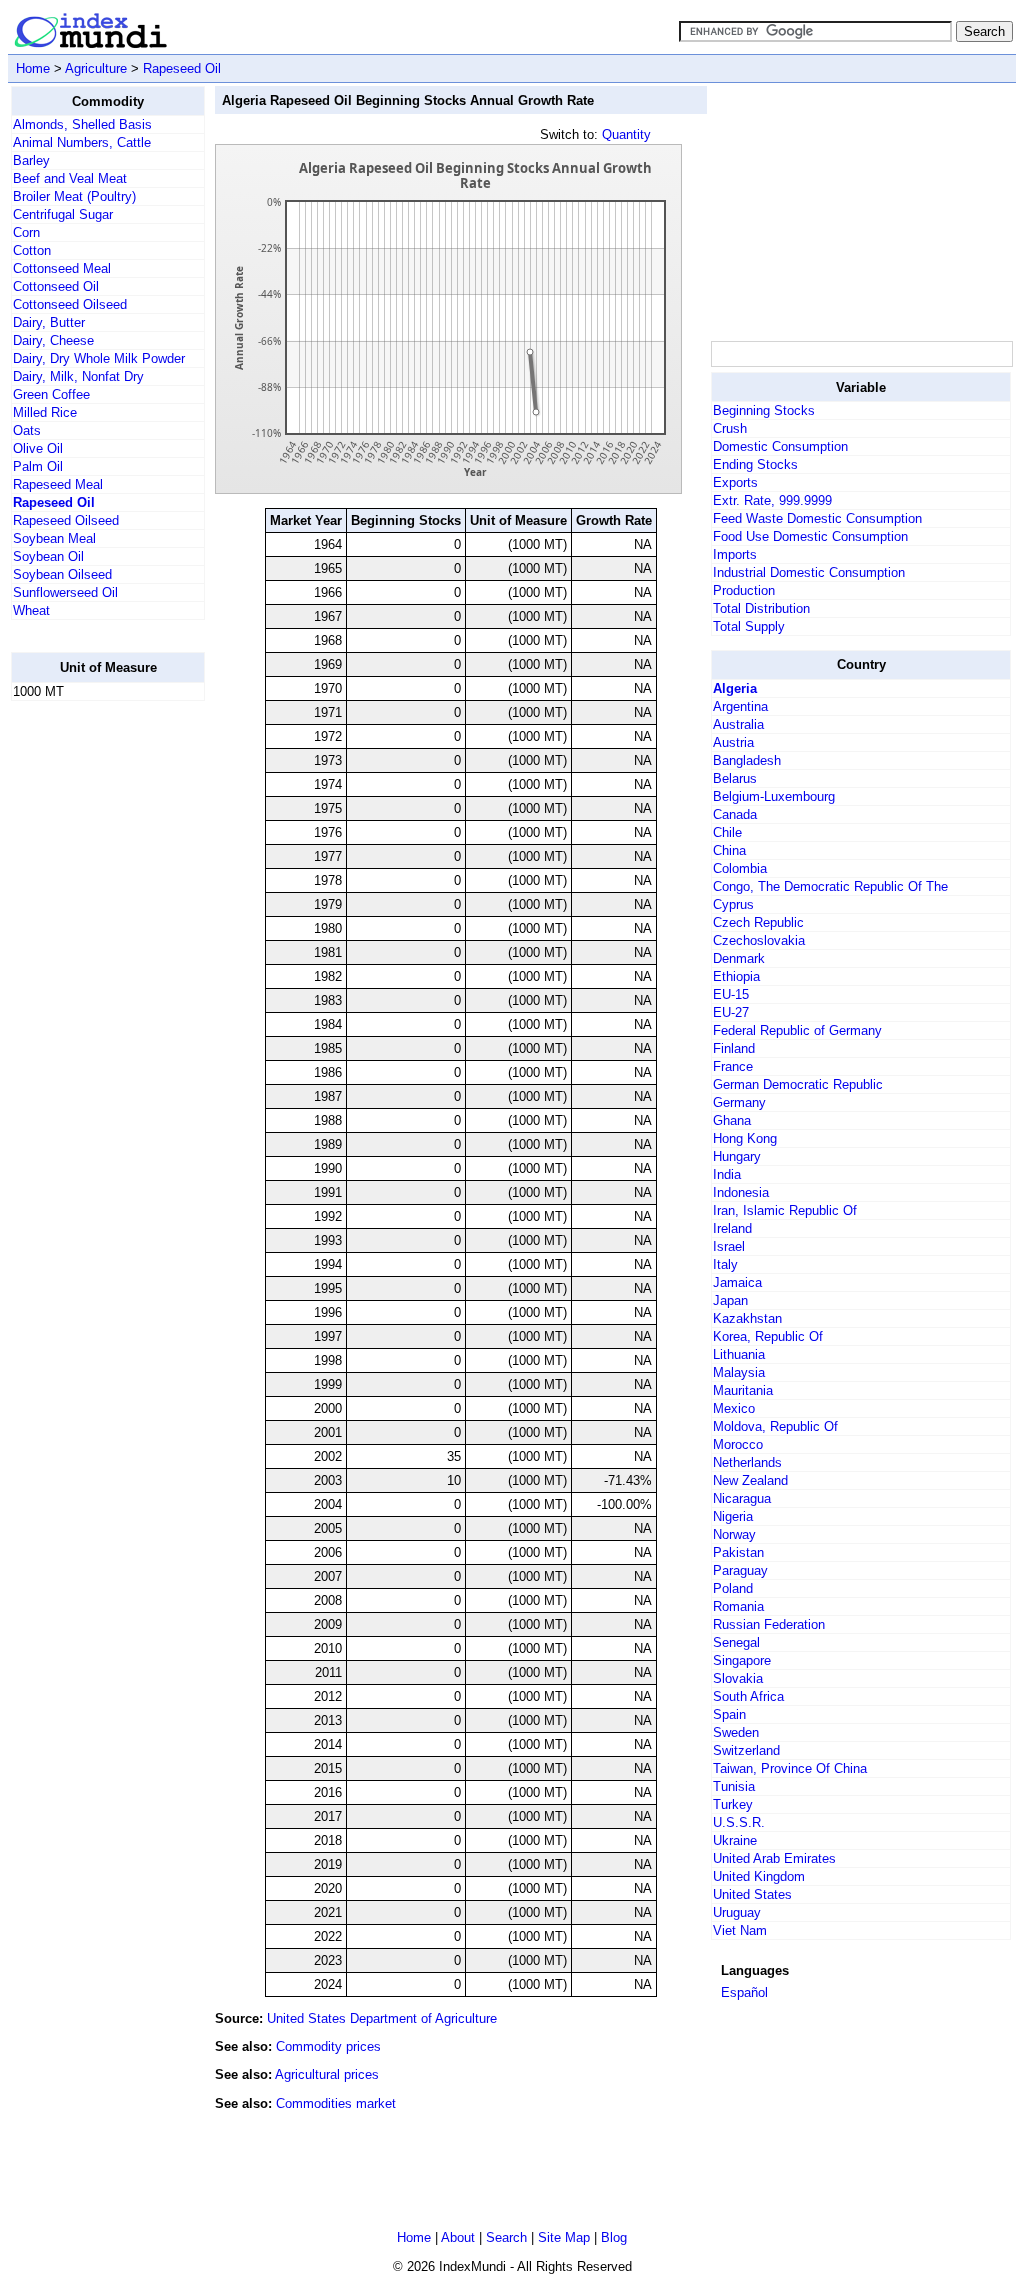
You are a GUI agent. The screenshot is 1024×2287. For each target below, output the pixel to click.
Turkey (733, 1804)
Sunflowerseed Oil (65, 592)
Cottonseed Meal (62, 268)
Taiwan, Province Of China (790, 1768)
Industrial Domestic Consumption (809, 572)
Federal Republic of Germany (797, 1030)
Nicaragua (742, 1498)
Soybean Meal (54, 538)
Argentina (740, 706)
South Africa (748, 1696)
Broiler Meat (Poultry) (74, 196)
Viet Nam (740, 1930)
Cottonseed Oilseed (70, 304)
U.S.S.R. (739, 1822)
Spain (729, 1714)
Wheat (31, 610)
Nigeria (733, 1516)
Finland (734, 1048)
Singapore (742, 1660)
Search (506, 2237)
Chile (727, 832)
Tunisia (734, 1786)
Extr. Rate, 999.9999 (772, 500)
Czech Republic (758, 922)
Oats (27, 430)
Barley (31, 160)
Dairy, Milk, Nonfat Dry (78, 376)
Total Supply (749, 626)
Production (744, 590)
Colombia (740, 868)
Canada (735, 814)
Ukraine (735, 1840)
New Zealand (750, 1480)
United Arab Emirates (774, 1858)
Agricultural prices (327, 2074)
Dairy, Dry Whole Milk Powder (99, 358)
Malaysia (739, 1372)
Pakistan (738, 1552)
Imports (735, 554)
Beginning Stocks (764, 410)
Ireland (732, 1228)
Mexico (734, 1408)
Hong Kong (745, 1138)
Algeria (735, 688)
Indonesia (741, 1192)
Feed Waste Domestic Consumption (817, 518)
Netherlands (747, 1462)
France (733, 1066)
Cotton (32, 250)
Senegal (736, 1642)
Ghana (732, 1120)
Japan (730, 1300)
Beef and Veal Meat (70, 178)
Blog (614, 2237)
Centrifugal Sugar (63, 214)
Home (33, 68)
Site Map (564, 2237)
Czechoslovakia (759, 940)
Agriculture (96, 68)
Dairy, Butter (49, 322)
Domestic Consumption (780, 446)
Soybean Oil (48, 556)
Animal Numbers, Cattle (82, 142)
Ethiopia (736, 976)
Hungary (737, 1156)
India (727, 1174)
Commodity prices (328, 2046)
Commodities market (336, 2103)
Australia (738, 724)
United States (752, 1894)
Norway (734, 1534)
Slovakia (738, 1678)
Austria (733, 742)
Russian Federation (769, 1624)
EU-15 (731, 994)
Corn (26, 232)
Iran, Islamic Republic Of (785, 1210)
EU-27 (731, 1012)
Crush (730, 428)
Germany (739, 1102)
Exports (735, 482)
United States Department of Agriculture (382, 2018)
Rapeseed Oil (182, 68)
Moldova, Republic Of (775, 1426)
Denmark (739, 958)
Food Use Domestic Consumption (810, 536)
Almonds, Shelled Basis (82, 124)
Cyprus (733, 904)
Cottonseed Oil (56, 286)
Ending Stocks (755, 464)
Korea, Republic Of (768, 1336)
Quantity (626, 134)
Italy (725, 1264)
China (729, 850)
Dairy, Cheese (53, 340)
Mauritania (743, 1390)
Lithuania (739, 1354)
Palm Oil (38, 466)
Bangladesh (747, 760)
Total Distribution (761, 608)
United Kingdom (759, 1876)
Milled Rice (45, 412)
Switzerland (746, 1750)
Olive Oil (38, 448)
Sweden (736, 1732)
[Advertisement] (91, 1017)
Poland (733, 1588)
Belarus (735, 778)
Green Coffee (51, 394)
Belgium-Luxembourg (774, 796)
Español (744, 1992)
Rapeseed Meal (58, 484)
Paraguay (740, 1570)
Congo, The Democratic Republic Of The (830, 886)
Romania (738, 1606)
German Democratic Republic (798, 1084)
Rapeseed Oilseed (66, 520)
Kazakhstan (747, 1318)
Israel (729, 1246)
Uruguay (737, 1912)
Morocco (738, 1444)
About (458, 2237)
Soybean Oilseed (62, 574)
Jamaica (737, 1282)
